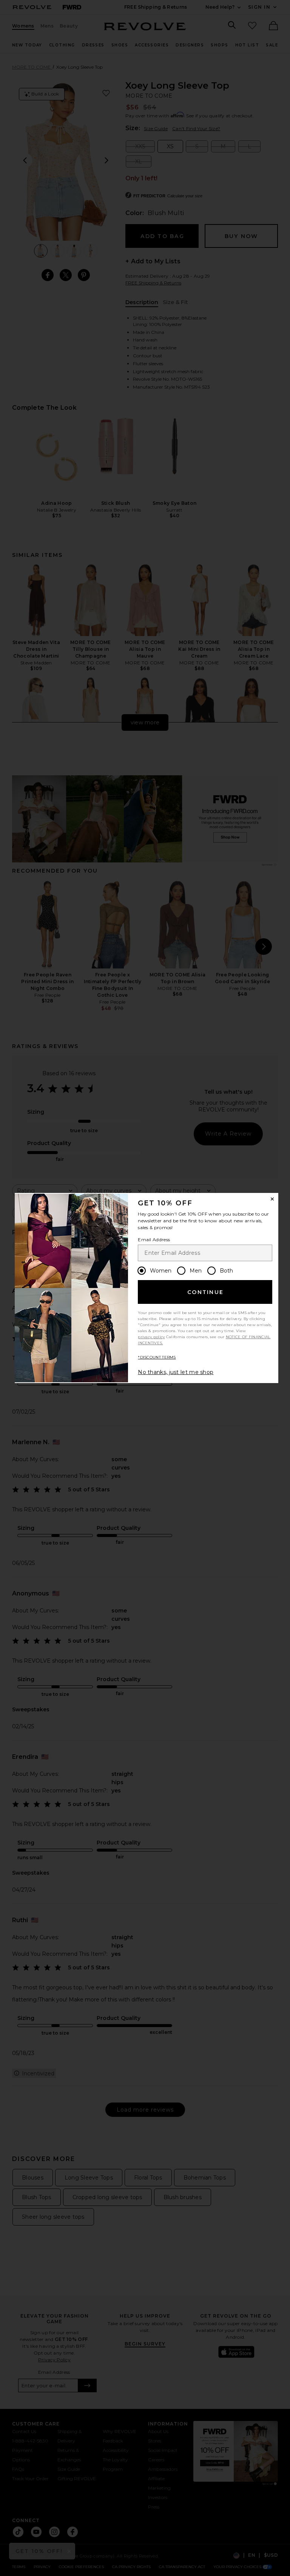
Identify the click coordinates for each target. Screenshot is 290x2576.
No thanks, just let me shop (176, 1372)
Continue (205, 1292)
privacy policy (151, 1337)
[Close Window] (272, 1199)
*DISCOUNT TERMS (157, 1357)
